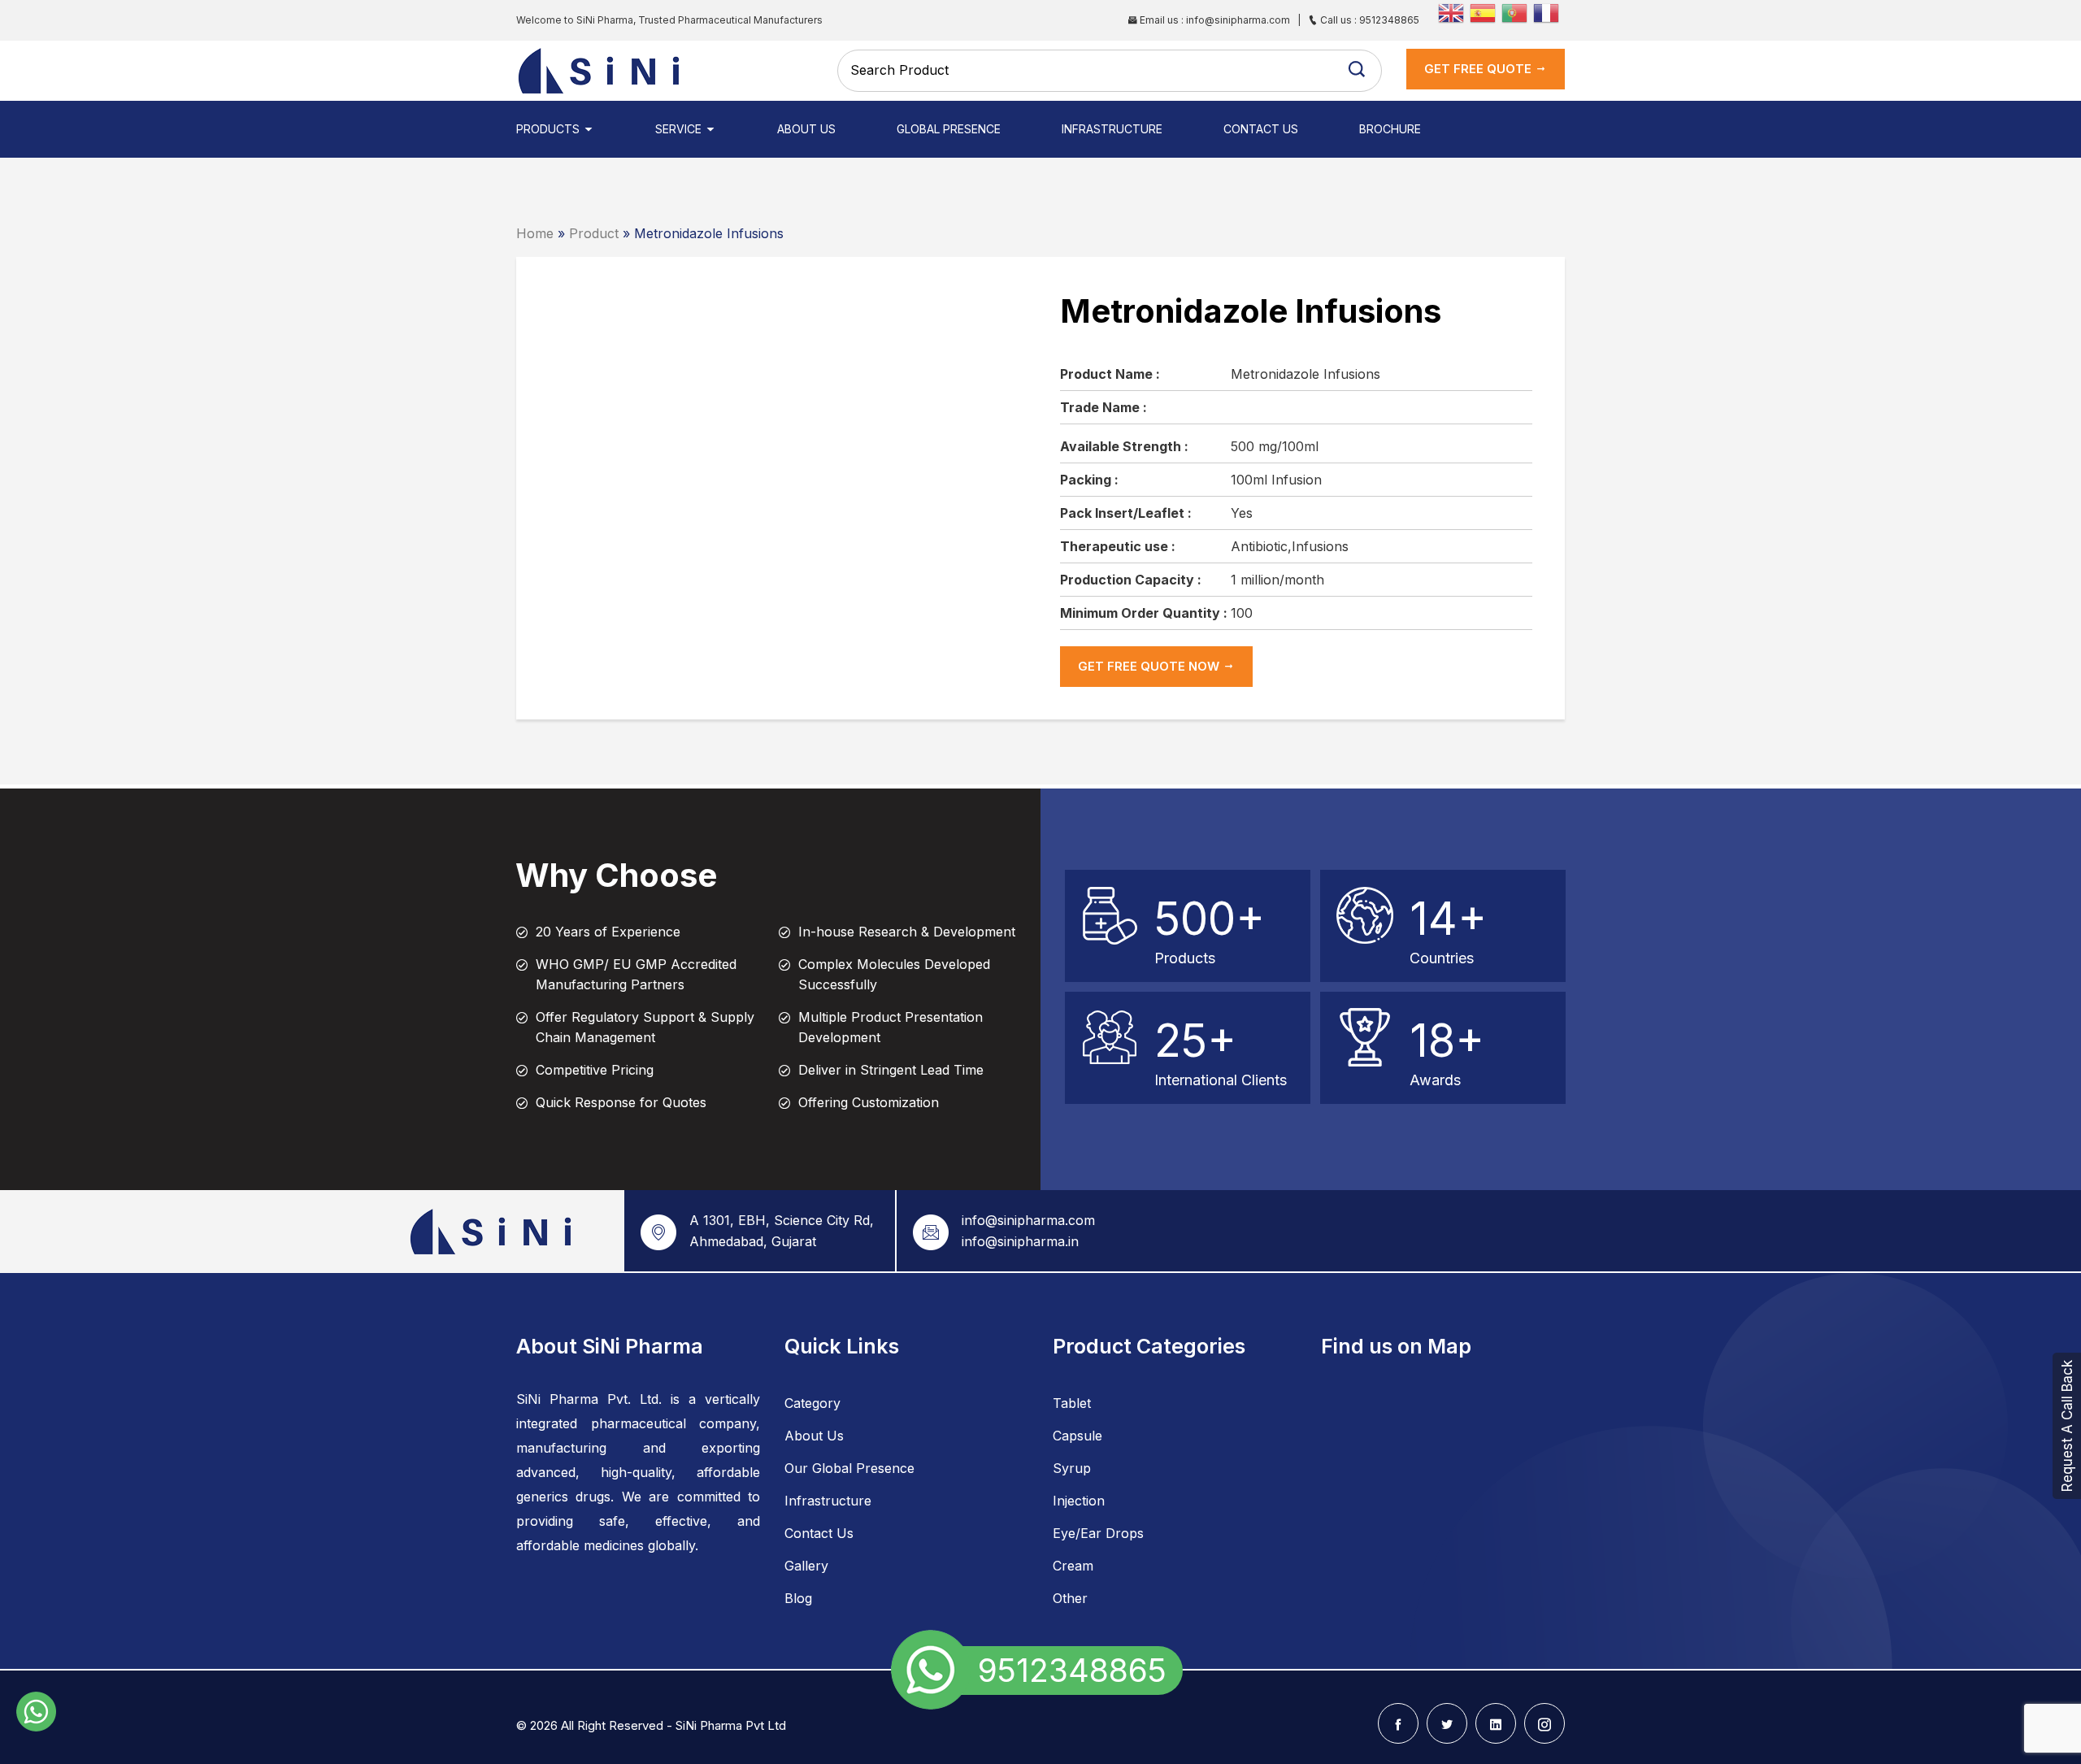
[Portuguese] (1517, 11)
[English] (1454, 11)
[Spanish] (1486, 11)
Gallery (806, 1566)
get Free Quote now (1150, 666)
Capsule (1077, 1436)
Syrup (1072, 1468)
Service (680, 129)
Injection (1079, 1501)
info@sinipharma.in (1020, 1241)
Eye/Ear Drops (1098, 1533)
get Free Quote (1479, 69)
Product (594, 233)
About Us (806, 129)
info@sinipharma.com (1028, 1220)
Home (535, 233)
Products (550, 129)
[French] (1549, 11)
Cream (1073, 1566)
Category (812, 1403)
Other (1070, 1598)
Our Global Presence (849, 1468)
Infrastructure (1112, 129)
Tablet (1072, 1403)
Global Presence (949, 129)
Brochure (1390, 129)
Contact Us (1261, 129)
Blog (798, 1598)
